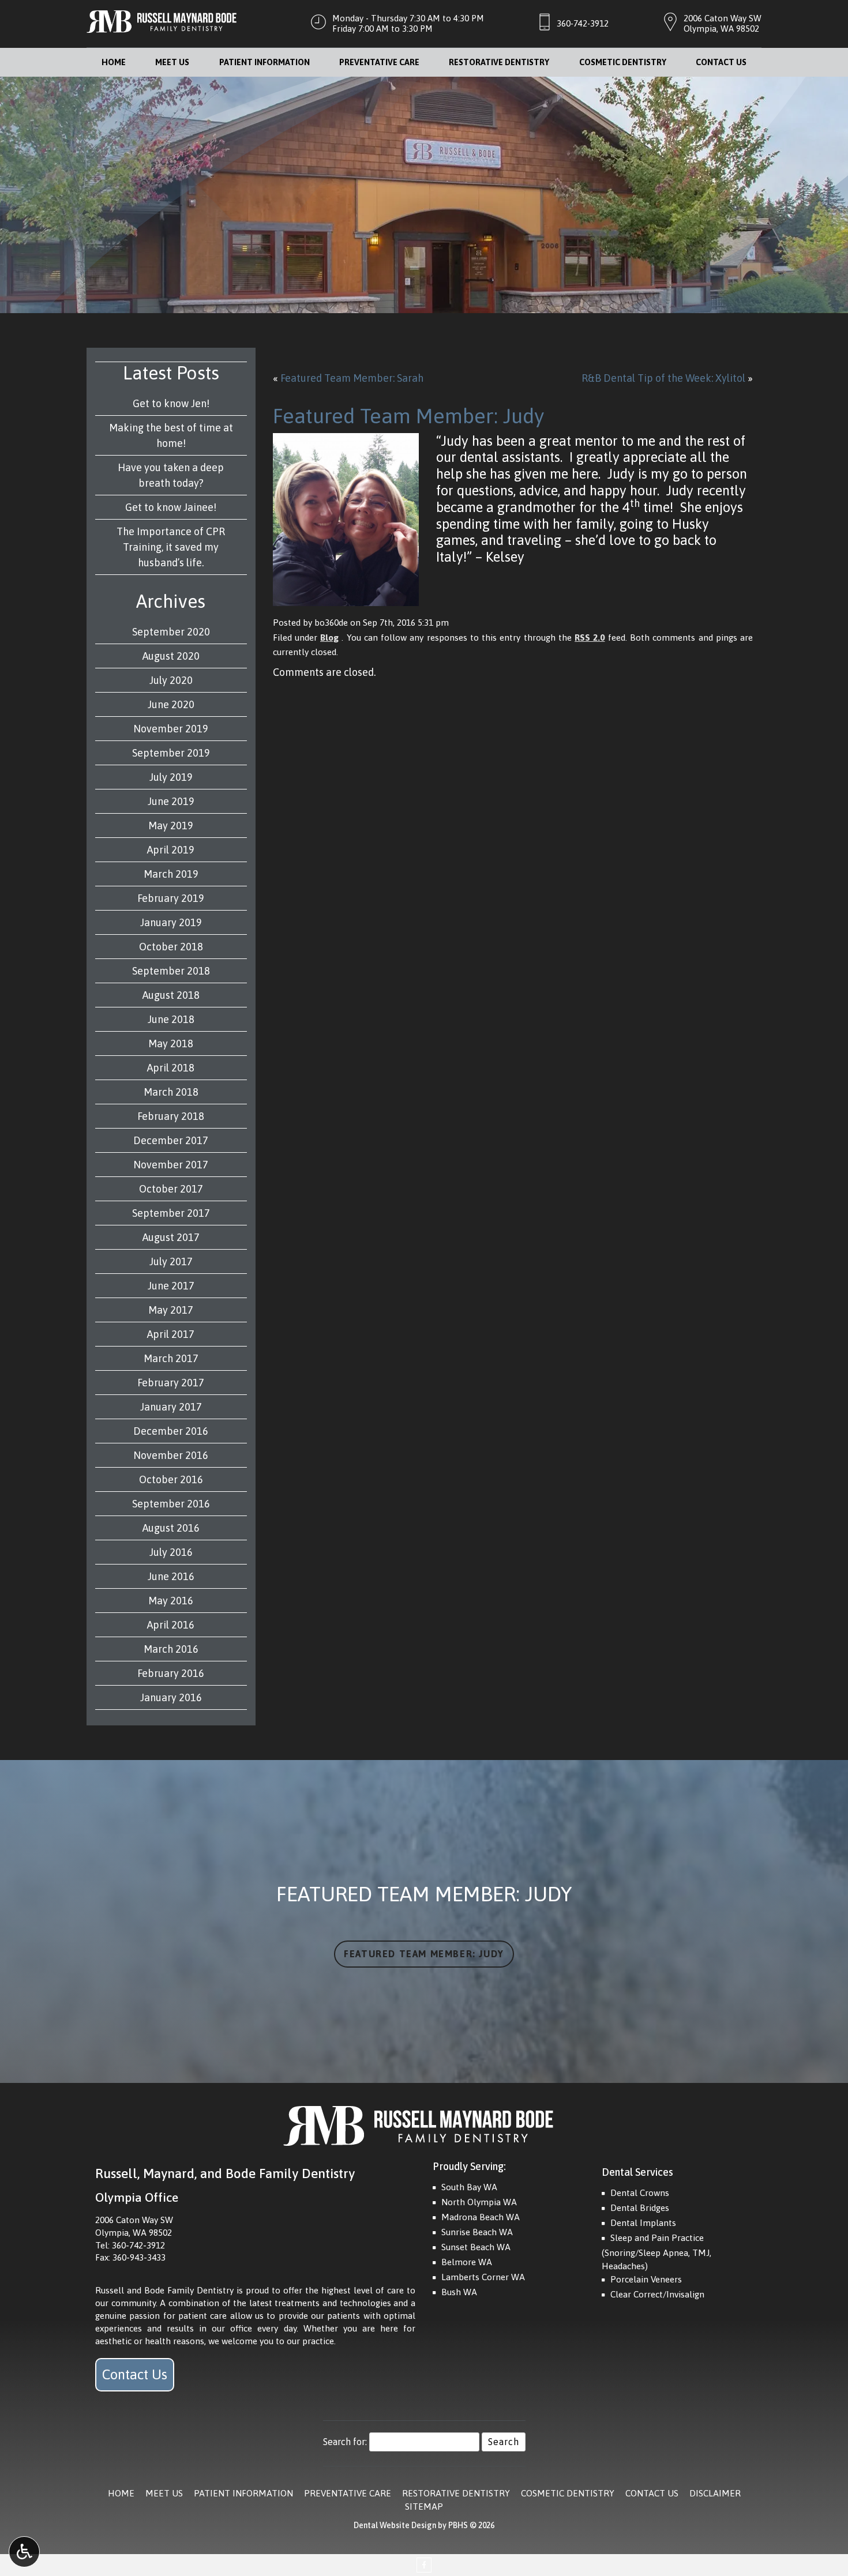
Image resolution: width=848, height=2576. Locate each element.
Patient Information (264, 62)
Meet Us (172, 62)
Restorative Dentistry (499, 62)
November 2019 (171, 729)
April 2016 (171, 1625)
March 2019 (171, 874)
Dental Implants (643, 2223)
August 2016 (171, 1528)
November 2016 (171, 1455)
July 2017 (171, 1261)
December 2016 (171, 1431)
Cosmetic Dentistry (623, 62)
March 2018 (171, 1092)
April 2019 (171, 850)
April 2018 (171, 1068)
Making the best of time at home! (171, 435)
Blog (329, 638)
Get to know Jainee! (171, 507)
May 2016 (171, 1601)
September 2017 (171, 1213)
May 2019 (171, 826)
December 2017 (171, 1140)
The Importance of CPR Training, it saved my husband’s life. (171, 547)
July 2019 (171, 777)
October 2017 (171, 1189)
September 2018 (171, 971)
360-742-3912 (583, 23)
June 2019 (171, 801)
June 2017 (171, 1286)
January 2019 (171, 922)
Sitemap (424, 2507)
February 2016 (171, 1673)
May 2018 (171, 1043)
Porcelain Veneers (646, 2279)
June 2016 (171, 1576)
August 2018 (171, 995)
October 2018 (171, 947)
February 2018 (171, 1116)
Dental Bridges (640, 2208)
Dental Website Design (395, 2525)
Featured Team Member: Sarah (352, 378)
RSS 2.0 (590, 638)
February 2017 (171, 1383)
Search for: (345, 2442)
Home (114, 62)
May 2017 (171, 1310)
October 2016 (171, 1479)
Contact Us (721, 62)
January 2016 (171, 1697)
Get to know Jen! (171, 403)
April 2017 (171, 1334)
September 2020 (171, 632)
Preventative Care (379, 62)
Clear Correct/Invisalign (657, 2294)
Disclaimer (715, 2493)
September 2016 (171, 1504)
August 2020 (171, 656)
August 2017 (171, 1237)
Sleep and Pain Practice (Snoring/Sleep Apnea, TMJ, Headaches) (656, 2252)
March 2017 (171, 1358)
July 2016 (171, 1552)
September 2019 (171, 753)
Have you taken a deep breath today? (171, 475)
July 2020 (171, 680)
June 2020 (171, 704)
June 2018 (171, 1019)
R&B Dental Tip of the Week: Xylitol (663, 378)
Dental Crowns (640, 2193)
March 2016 (171, 1649)
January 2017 (171, 1407)
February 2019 (171, 898)
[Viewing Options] (24, 2552)
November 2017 (171, 1165)
